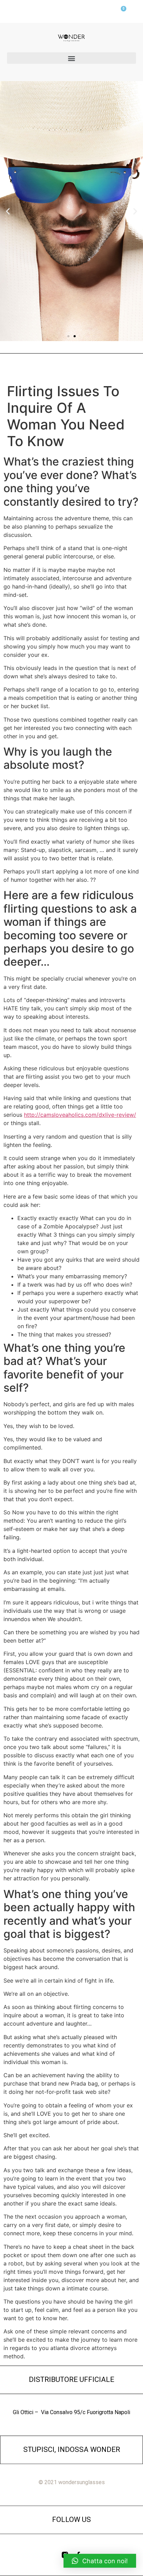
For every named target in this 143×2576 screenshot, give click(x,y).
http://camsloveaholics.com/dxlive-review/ (80, 1115)
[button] (71, 58)
